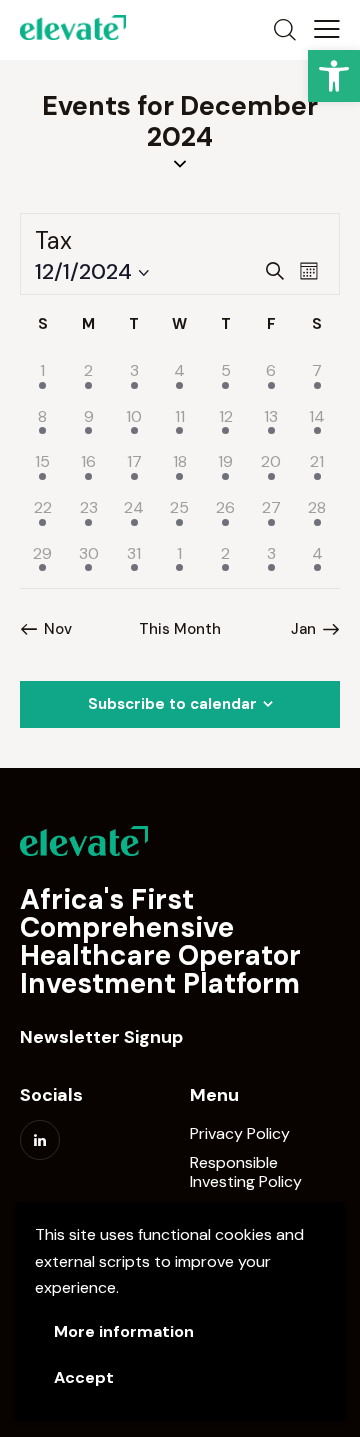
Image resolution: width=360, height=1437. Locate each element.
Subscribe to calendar (172, 704)
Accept (84, 1377)
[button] (334, 76)
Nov (58, 629)
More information (124, 1331)
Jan (303, 629)
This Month (180, 629)
